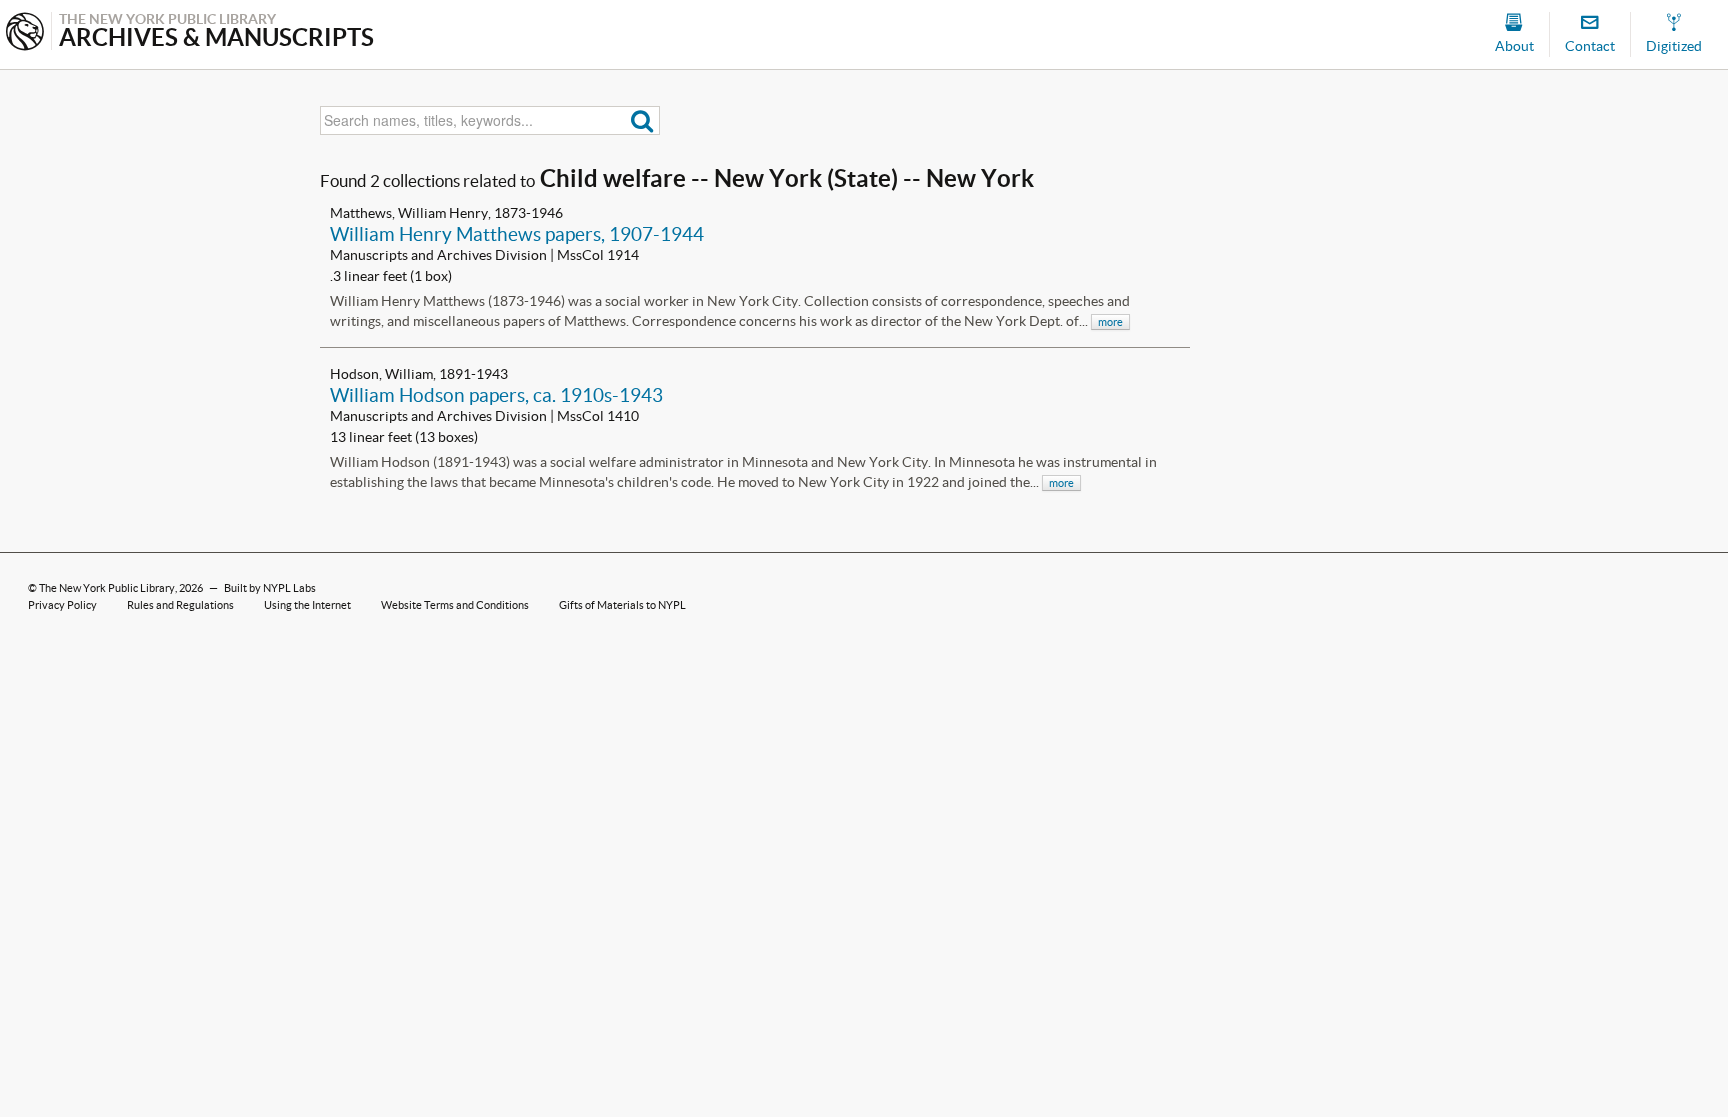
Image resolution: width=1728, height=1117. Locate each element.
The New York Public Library (107, 588)
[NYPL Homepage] (25, 33)
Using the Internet (307, 605)
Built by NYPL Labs (270, 588)
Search (642, 120)
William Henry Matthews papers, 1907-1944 (517, 234)
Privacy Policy (62, 605)
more (1110, 322)
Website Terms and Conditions (455, 605)
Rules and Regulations (180, 605)
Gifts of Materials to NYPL (622, 605)
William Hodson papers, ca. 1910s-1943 (496, 395)
